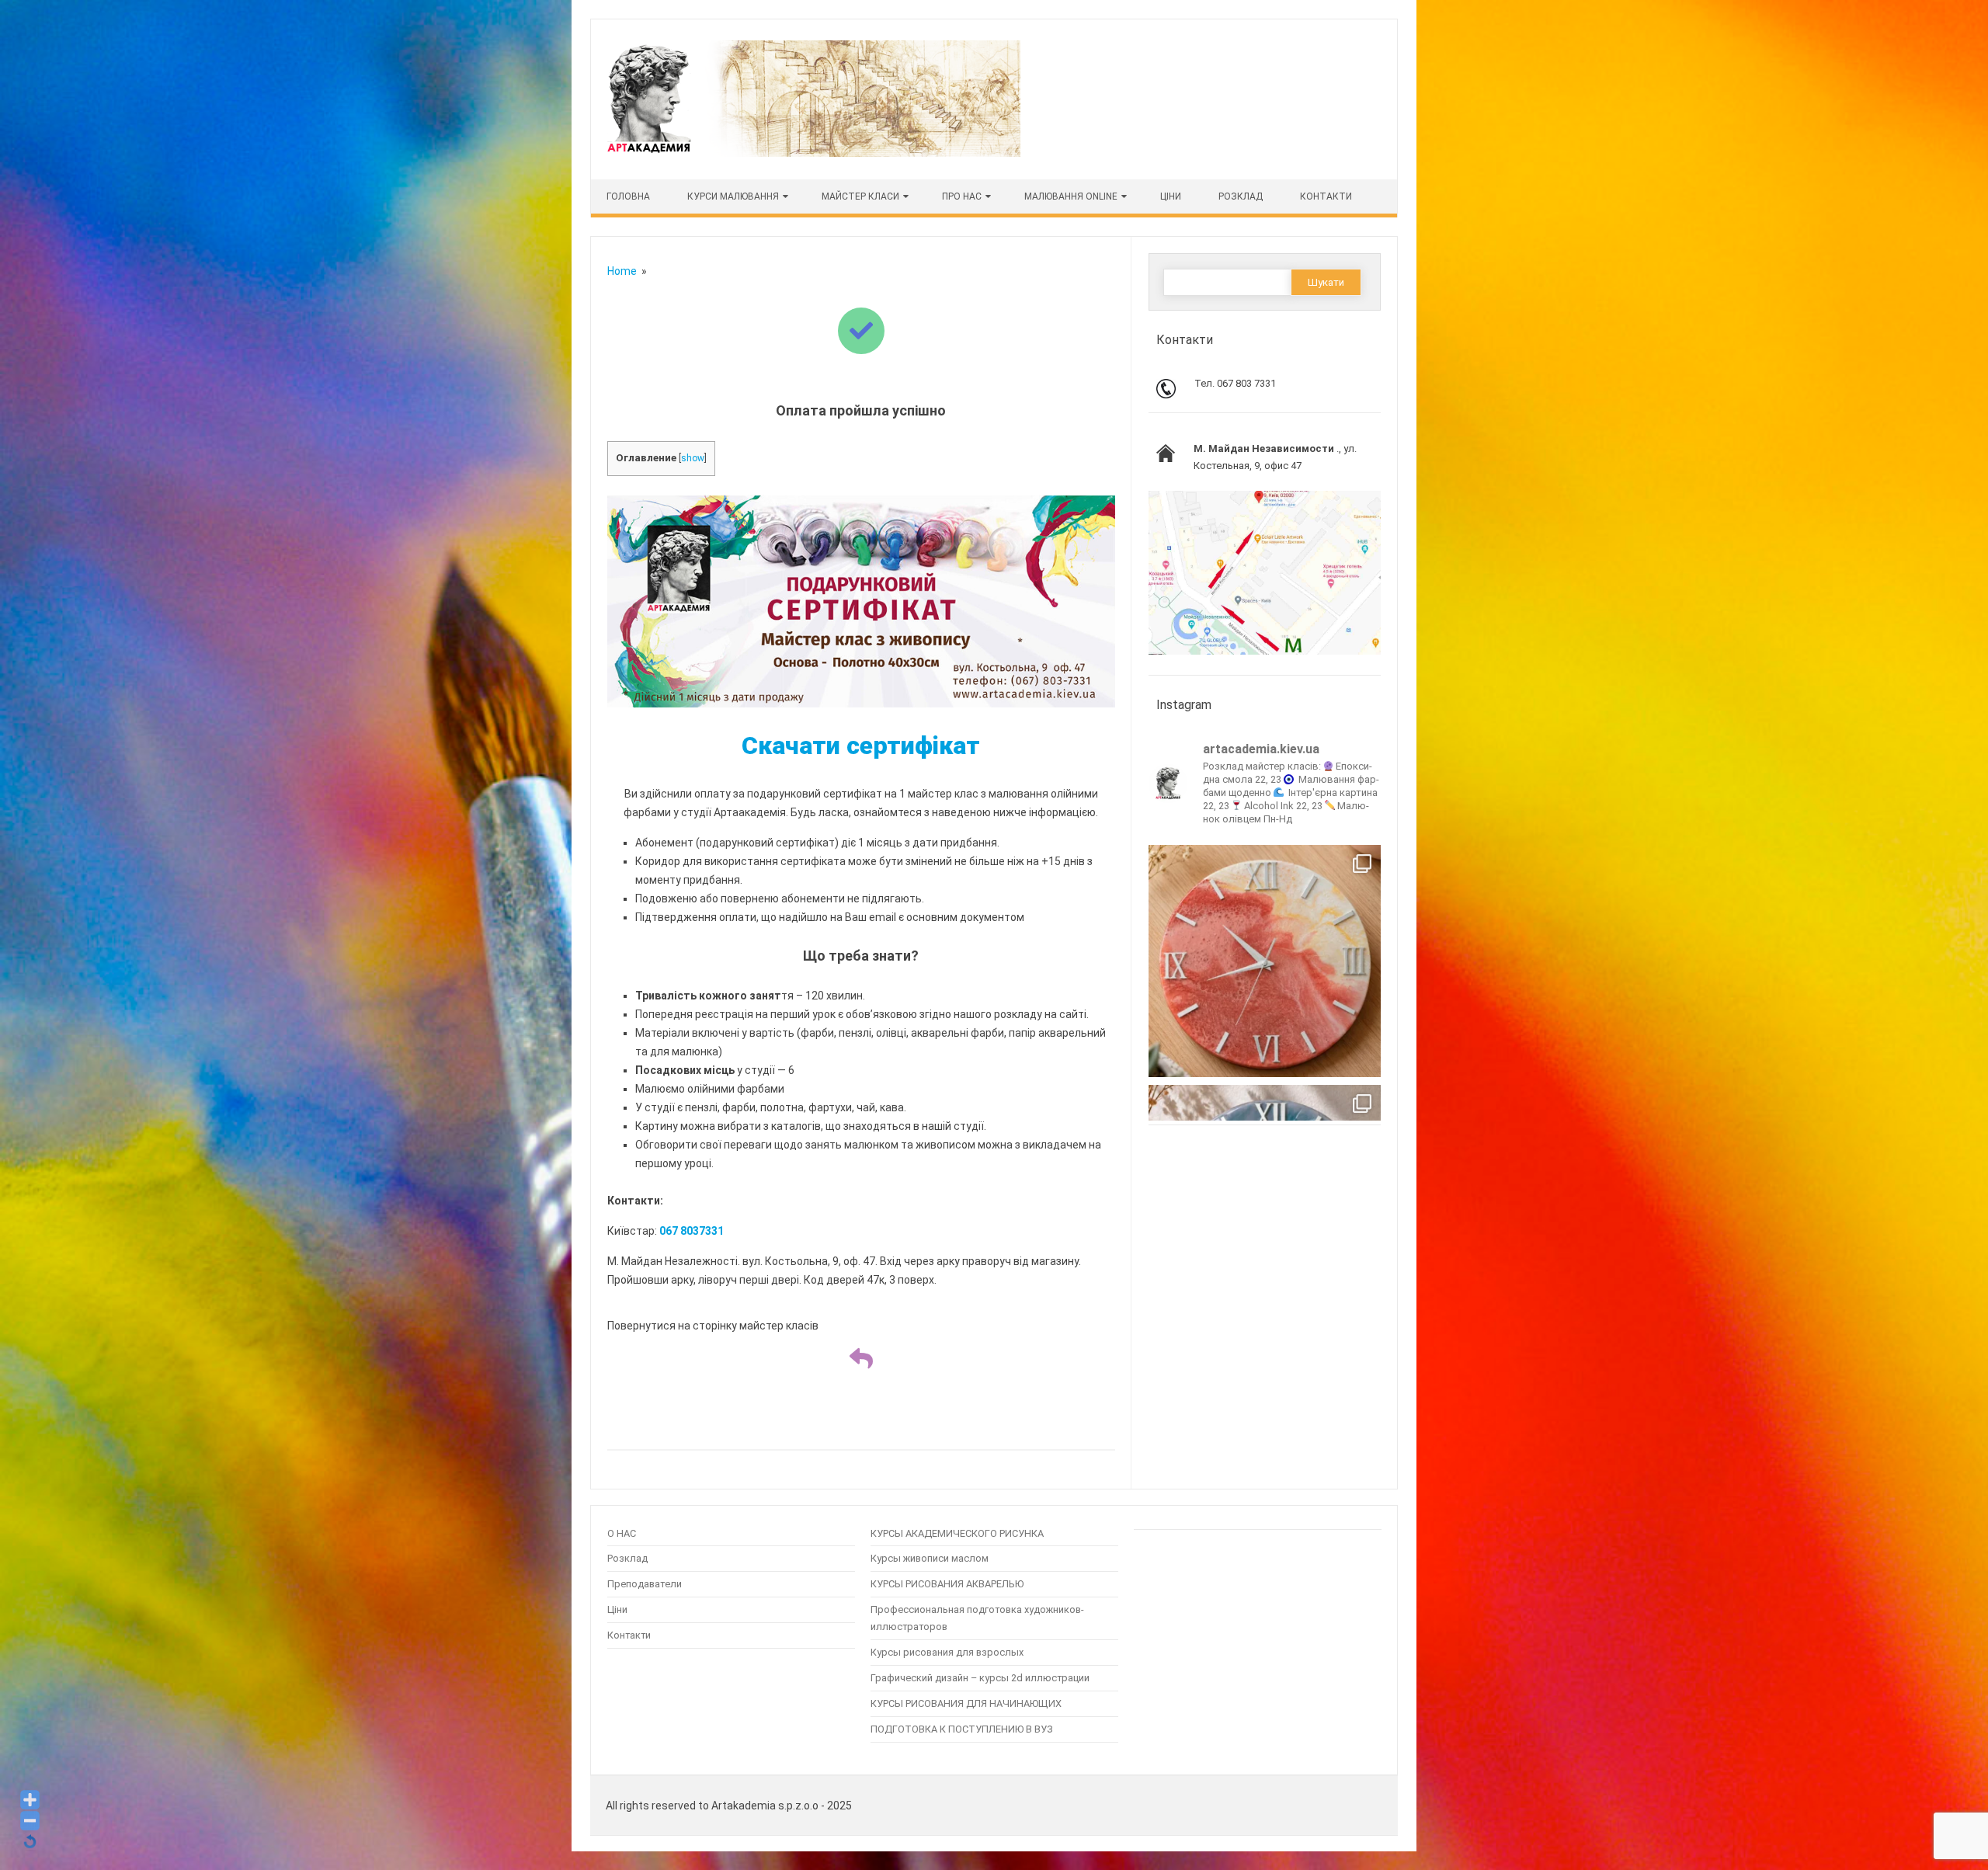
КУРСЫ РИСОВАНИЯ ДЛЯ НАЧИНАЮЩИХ (966, 1703)
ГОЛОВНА (628, 196)
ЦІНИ (1171, 196)
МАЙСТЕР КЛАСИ (860, 196)
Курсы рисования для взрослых (947, 1652)
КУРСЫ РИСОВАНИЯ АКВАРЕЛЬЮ (947, 1584)
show (693, 458)
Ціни (617, 1609)
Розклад (1241, 196)
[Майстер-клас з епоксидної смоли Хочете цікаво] (1265, 961)
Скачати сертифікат (861, 746)
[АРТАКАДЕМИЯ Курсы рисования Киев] (812, 153)
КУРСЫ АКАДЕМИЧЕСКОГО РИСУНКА (957, 1533)
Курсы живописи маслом (930, 1558)
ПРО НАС (962, 196)
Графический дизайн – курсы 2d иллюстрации (980, 1678)
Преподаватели (645, 1584)
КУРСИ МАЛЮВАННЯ (733, 196)
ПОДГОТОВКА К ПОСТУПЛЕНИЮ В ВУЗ (962, 1729)
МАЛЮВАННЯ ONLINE (1071, 196)
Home (622, 271)
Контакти (1326, 196)
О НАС (622, 1533)
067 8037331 (692, 1231)
